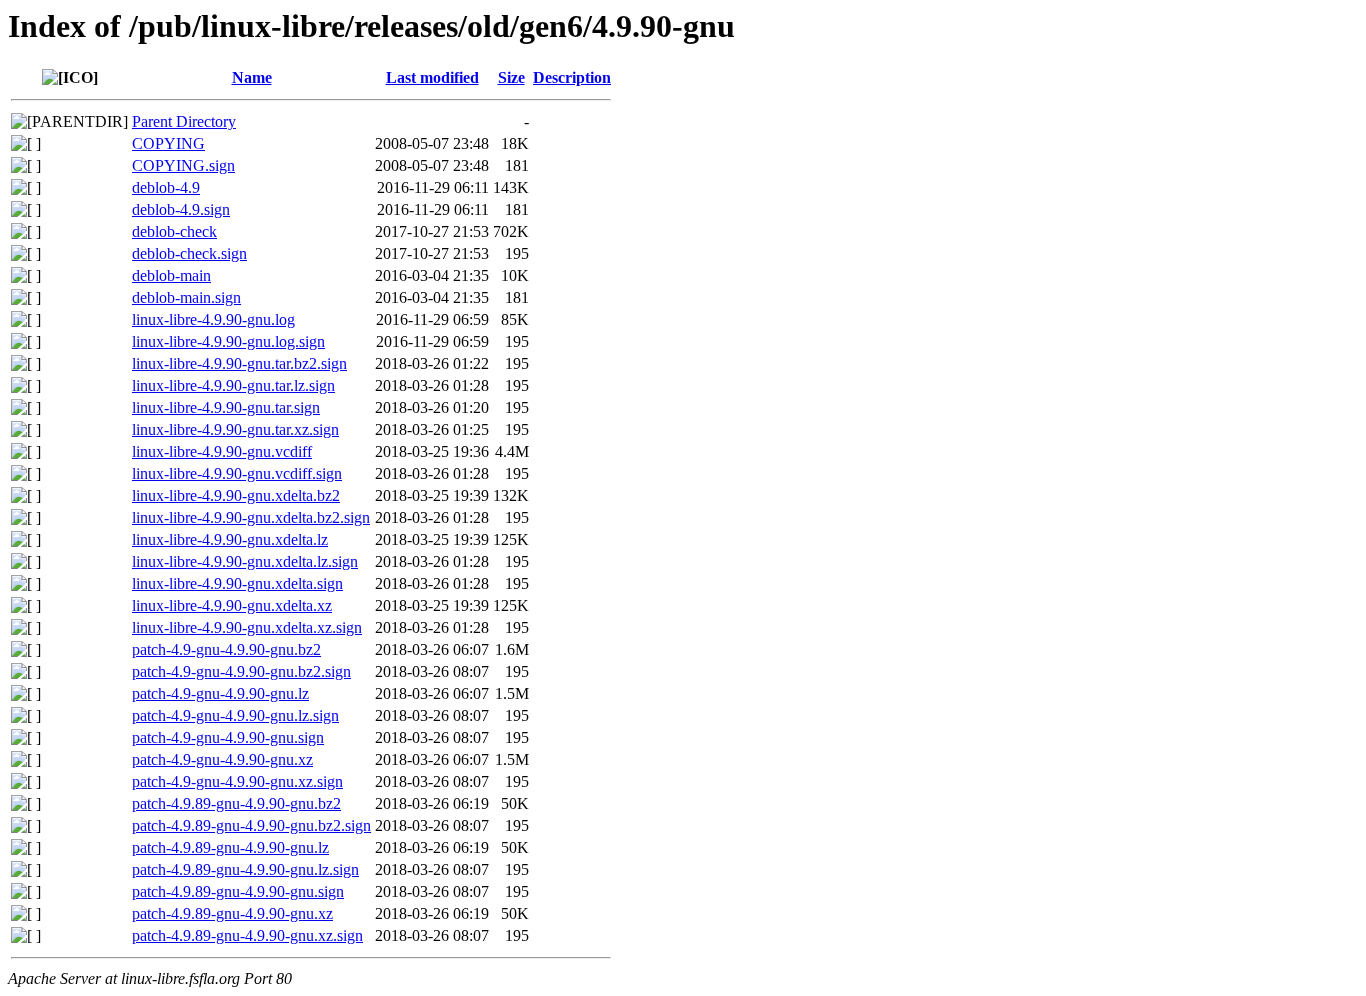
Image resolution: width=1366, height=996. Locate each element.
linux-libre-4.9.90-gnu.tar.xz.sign (235, 429)
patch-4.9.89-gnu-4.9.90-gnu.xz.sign (247, 935)
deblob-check (174, 231)
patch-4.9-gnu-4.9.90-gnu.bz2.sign (241, 671)
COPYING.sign (183, 165)
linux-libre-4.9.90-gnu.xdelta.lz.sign (245, 561)
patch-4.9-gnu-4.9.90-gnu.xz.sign (237, 781)
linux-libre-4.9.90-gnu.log (213, 319)
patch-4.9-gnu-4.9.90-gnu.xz (222, 759)
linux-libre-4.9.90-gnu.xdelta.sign (237, 583)
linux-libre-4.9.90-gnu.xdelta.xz (232, 605)
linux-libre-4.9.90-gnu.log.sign (228, 341)
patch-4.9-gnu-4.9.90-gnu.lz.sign (235, 715)
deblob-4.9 (166, 187)
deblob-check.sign (189, 253)
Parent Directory (184, 121)
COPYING (168, 143)
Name (252, 77)
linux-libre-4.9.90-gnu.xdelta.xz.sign (247, 627)
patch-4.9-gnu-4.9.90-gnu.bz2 (226, 649)
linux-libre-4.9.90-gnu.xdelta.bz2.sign (251, 517)
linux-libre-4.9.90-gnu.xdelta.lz (230, 539)
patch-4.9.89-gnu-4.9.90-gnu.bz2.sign (251, 825)
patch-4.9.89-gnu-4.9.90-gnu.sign (238, 891)
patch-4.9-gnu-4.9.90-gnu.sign (228, 737)
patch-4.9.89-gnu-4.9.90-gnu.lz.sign (245, 869)
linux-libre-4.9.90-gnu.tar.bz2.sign (239, 363)
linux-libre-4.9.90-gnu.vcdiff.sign (237, 473)
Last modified (432, 77)
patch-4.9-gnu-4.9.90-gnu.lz (220, 693)
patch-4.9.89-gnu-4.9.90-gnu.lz (230, 847)
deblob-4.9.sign (181, 209)
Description (572, 77)
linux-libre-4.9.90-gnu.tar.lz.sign (233, 385)
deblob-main (171, 275)
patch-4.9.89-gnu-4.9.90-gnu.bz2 (236, 803)
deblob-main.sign (186, 297)
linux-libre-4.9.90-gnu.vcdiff (222, 451)
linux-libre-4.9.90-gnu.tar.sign (226, 407)
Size (511, 77)
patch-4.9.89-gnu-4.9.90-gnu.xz (232, 913)
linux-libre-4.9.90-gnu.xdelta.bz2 (236, 495)
